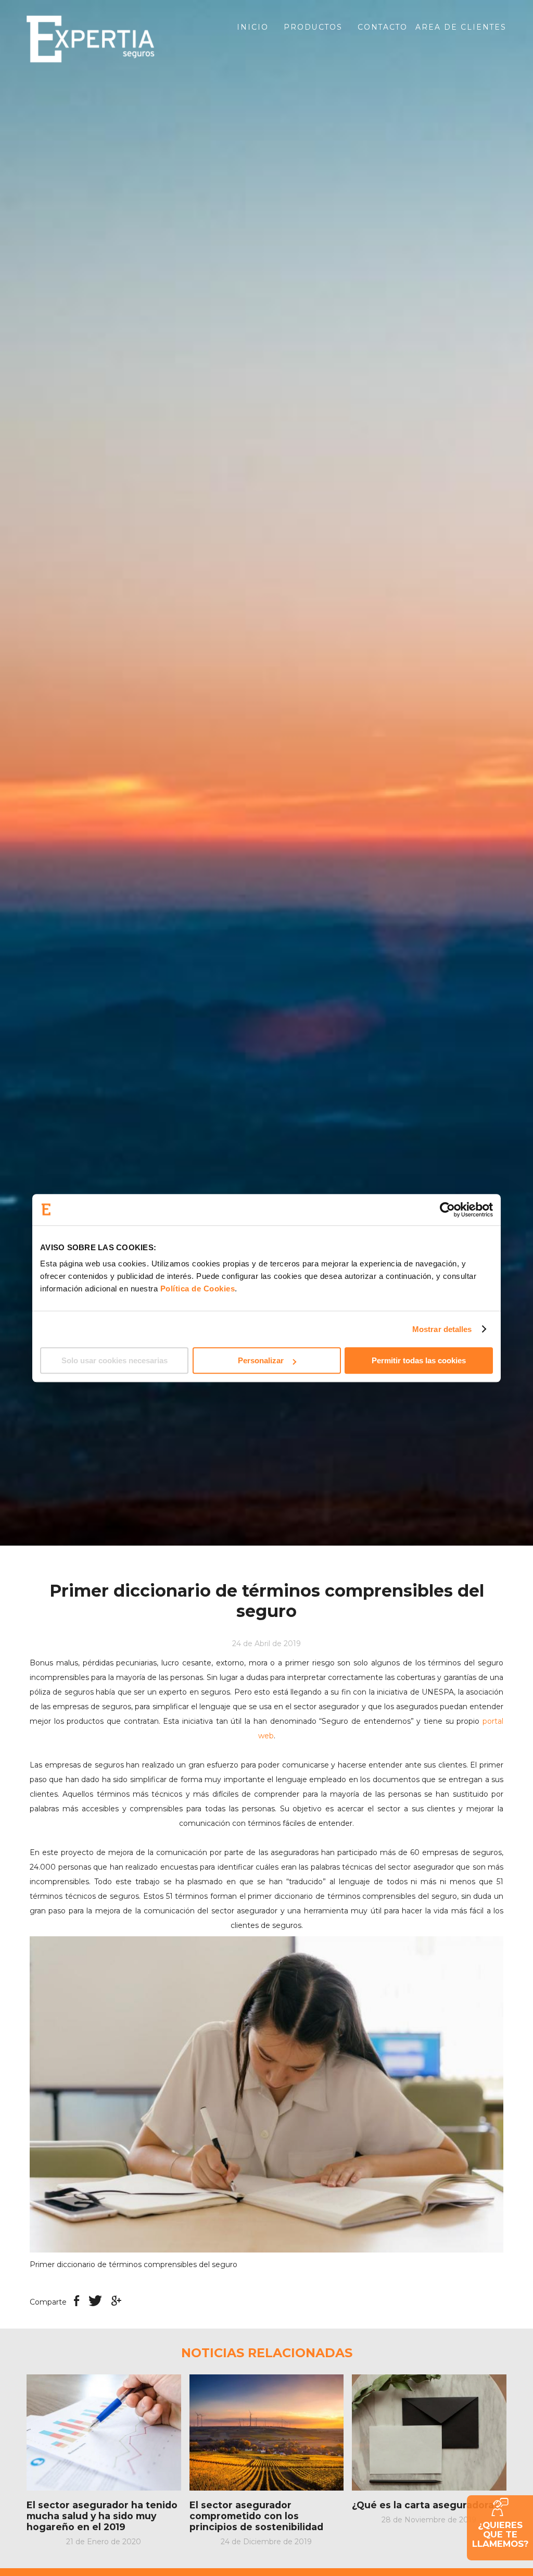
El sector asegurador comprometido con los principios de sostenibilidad (256, 2516)
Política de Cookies (198, 1289)
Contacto (383, 27)
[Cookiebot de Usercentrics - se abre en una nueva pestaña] (447, 1210)
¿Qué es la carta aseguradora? (425, 2505)
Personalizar (261, 1360)
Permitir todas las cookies (419, 1360)
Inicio (253, 27)
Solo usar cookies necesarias (115, 1360)
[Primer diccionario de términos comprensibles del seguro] (266, 2094)
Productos (313, 27)
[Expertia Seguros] (104, 39)
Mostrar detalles (442, 1329)
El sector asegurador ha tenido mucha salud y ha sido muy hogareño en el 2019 (102, 2516)
